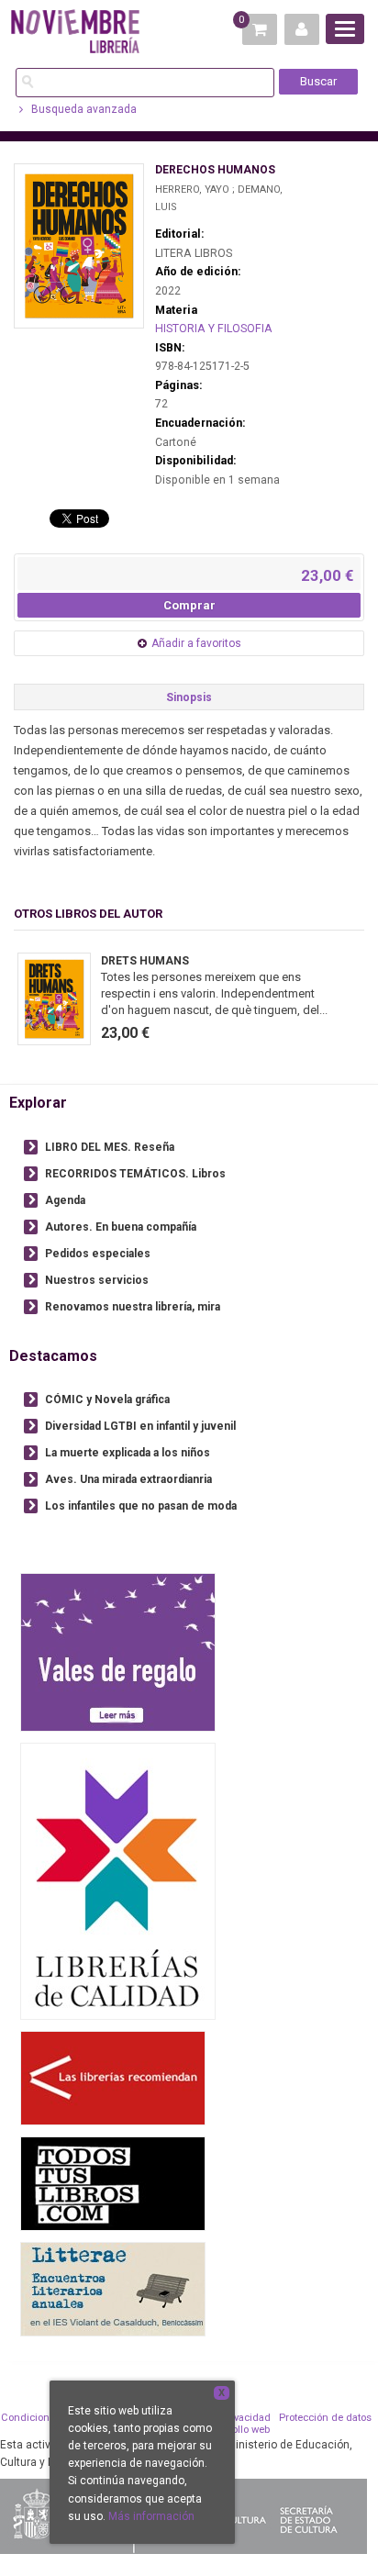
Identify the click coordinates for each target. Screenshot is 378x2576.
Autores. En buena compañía (121, 1227)
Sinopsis (189, 697)
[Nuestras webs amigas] (113, 2077)
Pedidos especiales (98, 1254)
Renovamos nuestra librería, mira (133, 1307)
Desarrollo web (235, 2430)
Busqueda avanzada (83, 109)
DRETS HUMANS (145, 961)
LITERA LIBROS (194, 253)
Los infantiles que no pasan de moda (141, 1506)
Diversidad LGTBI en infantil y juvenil (140, 1426)
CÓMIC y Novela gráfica (107, 1400)
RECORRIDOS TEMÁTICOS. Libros (135, 1174)
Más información (151, 2516)
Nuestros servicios (97, 1280)
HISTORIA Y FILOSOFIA (214, 329)
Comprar (189, 605)
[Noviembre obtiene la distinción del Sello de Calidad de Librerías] (118, 1881)
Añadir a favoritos (196, 643)
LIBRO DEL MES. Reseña (110, 1147)
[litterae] (113, 2288)
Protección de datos (325, 2418)
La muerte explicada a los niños (128, 1453)
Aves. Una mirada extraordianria (128, 1479)
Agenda (65, 1200)
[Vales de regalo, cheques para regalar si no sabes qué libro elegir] (118, 1651)
